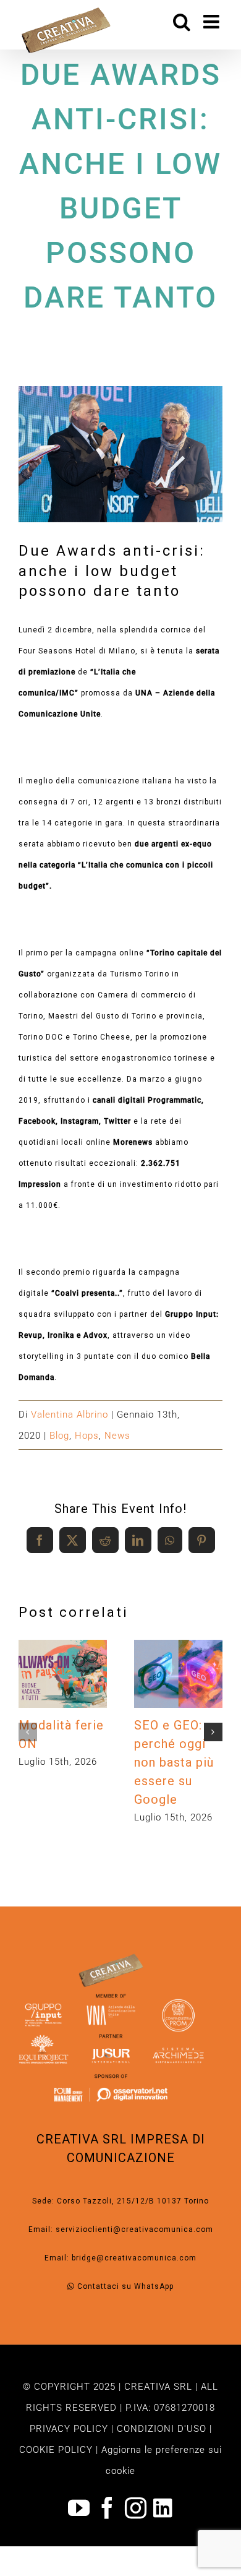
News (117, 1436)
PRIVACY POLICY (69, 2429)
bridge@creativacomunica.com (134, 2258)
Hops (87, 1436)
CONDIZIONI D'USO (162, 2429)
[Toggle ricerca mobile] (182, 22)
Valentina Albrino (70, 1415)
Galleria (63, 1690)
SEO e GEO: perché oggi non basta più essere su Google (175, 1657)
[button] (28, 1732)
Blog (59, 1436)
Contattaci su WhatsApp (124, 2286)
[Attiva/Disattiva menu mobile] (213, 22)
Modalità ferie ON (60, 1657)
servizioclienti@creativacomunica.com (134, 2229)
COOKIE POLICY (56, 2450)
